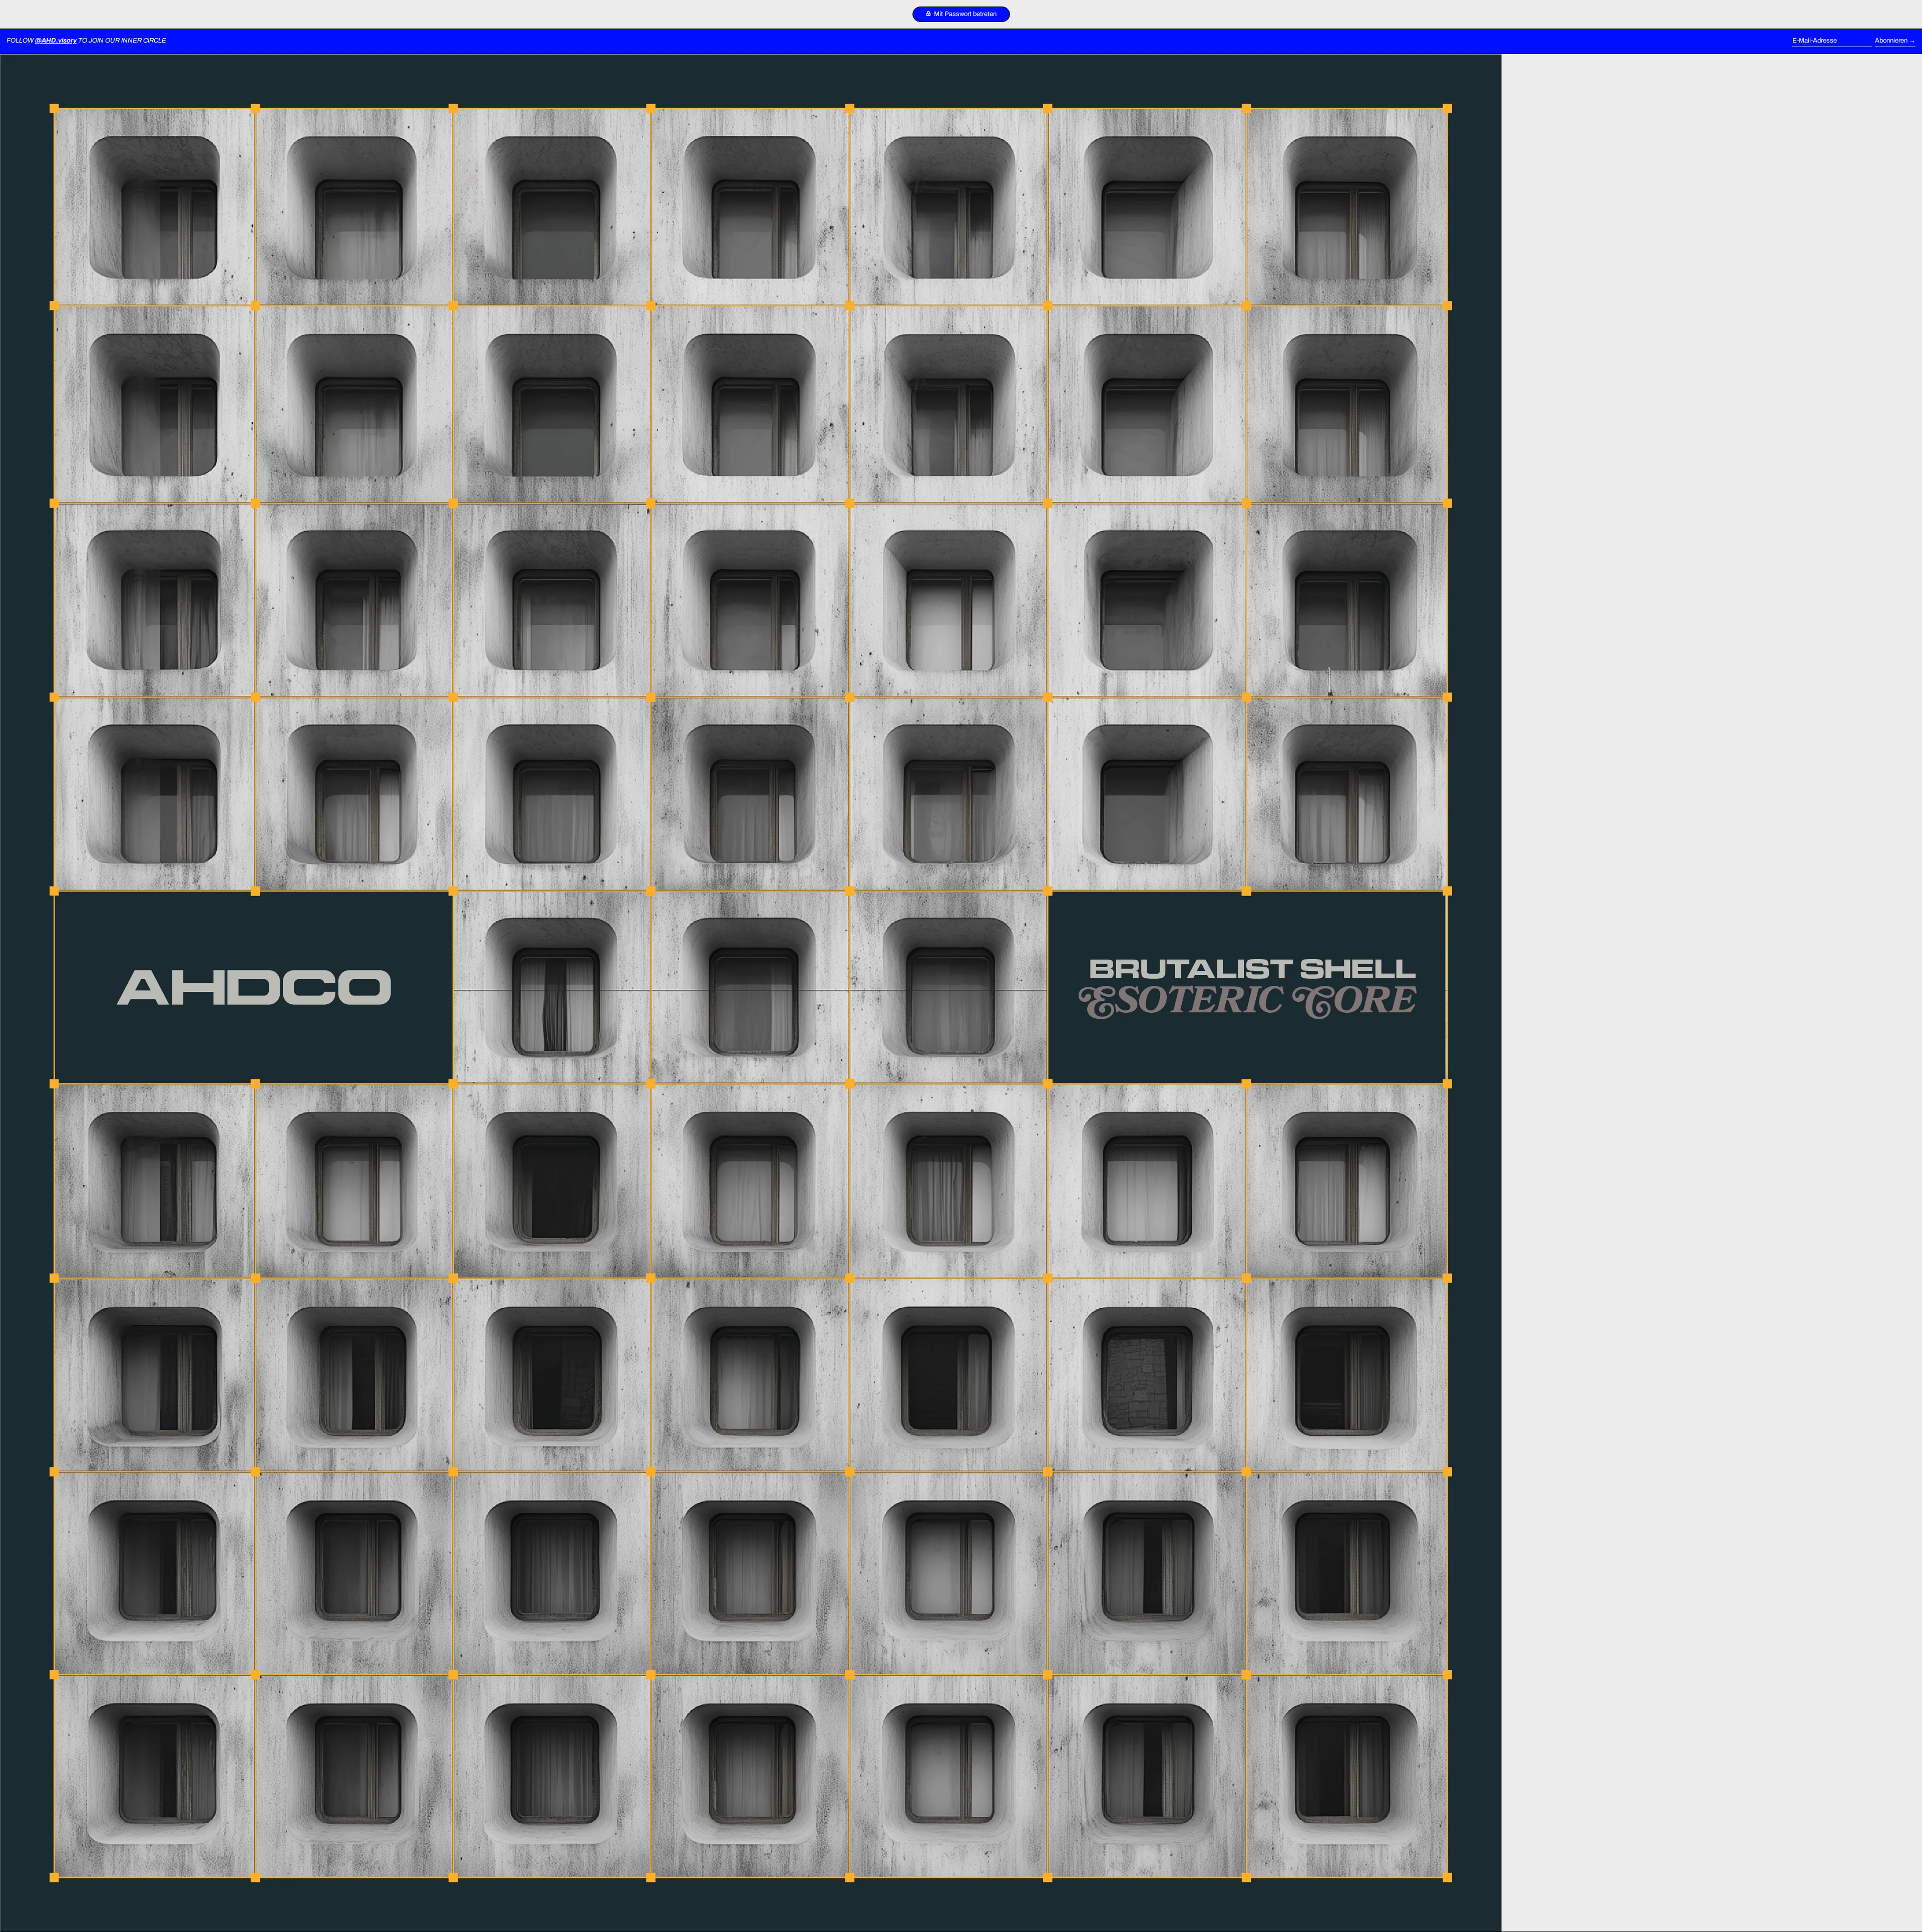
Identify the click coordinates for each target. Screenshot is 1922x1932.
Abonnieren (1891, 41)
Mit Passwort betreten (965, 14)
